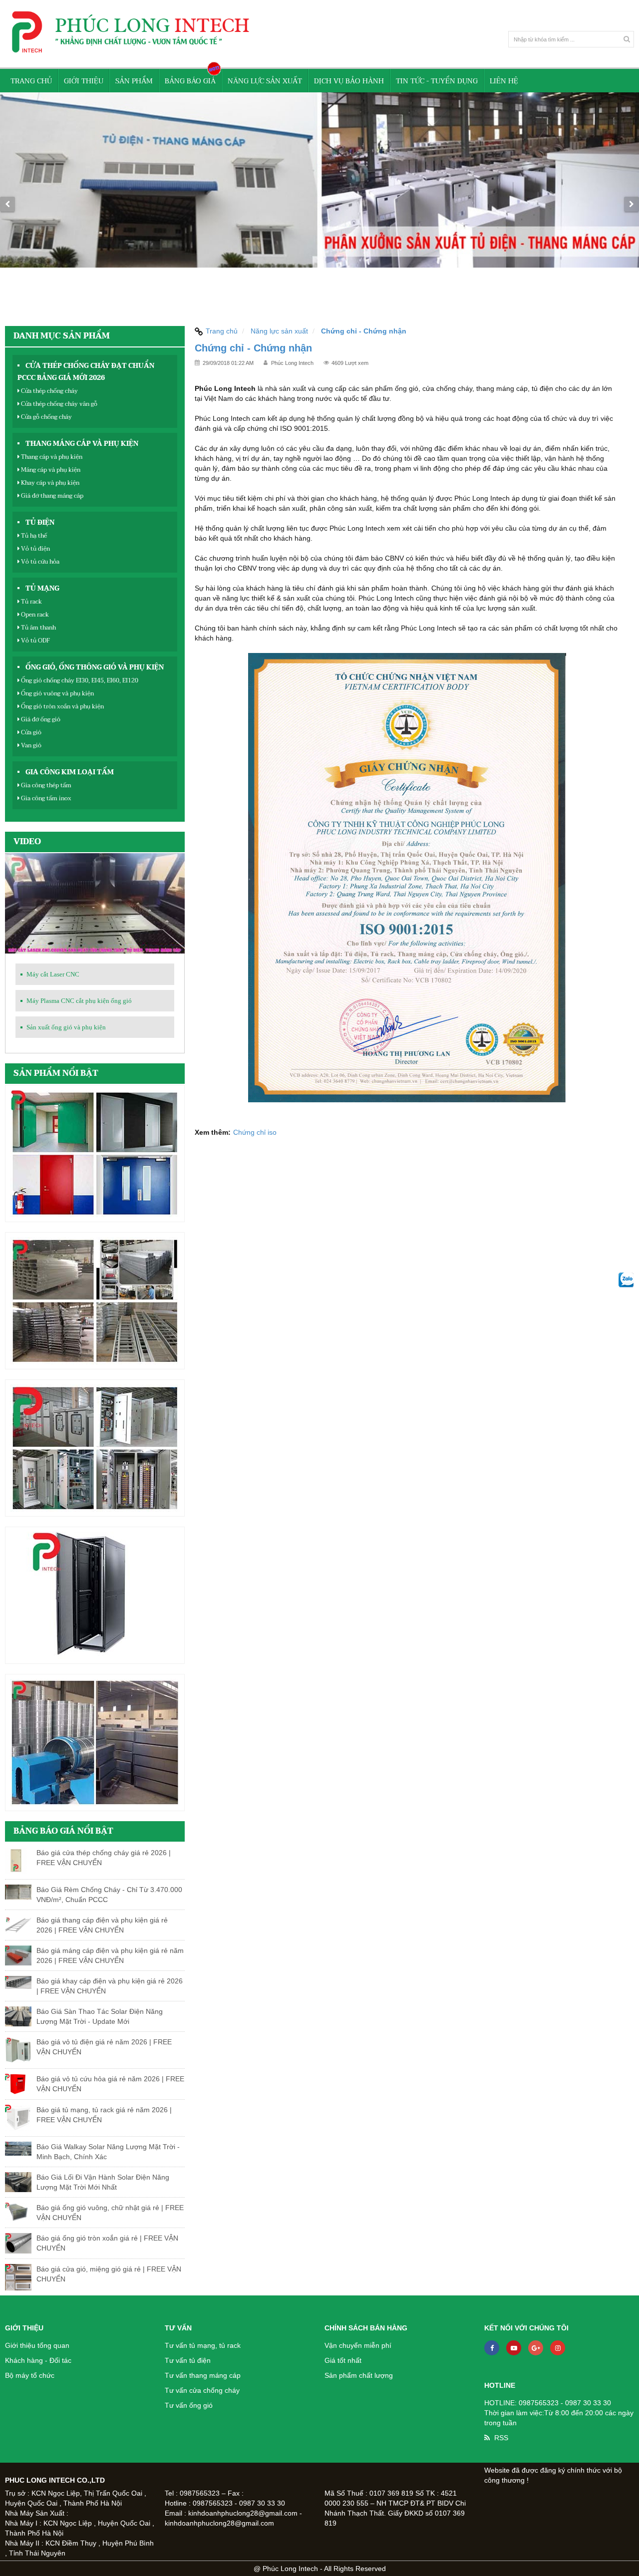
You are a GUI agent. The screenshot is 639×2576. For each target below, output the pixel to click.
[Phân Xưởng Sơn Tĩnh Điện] (319, 204)
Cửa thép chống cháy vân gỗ (58, 404)
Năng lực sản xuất (265, 81)
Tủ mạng (42, 589)
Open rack (34, 615)
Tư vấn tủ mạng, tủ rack (203, 2345)
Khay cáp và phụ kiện (49, 483)
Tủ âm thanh (38, 628)
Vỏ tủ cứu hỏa (39, 562)
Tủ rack (31, 602)
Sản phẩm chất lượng (359, 2375)
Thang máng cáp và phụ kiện (82, 444)
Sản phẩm (134, 81)
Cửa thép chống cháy (49, 391)
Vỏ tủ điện (35, 549)
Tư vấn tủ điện (188, 2360)
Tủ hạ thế (33, 536)
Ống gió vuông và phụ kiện (57, 693)
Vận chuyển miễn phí (358, 2345)
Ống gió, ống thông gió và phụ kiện (95, 667)
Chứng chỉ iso (255, 1132)
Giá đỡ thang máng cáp (51, 496)
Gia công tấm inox (45, 798)
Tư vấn (178, 2328)
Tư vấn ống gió (189, 2405)
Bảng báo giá (190, 81)
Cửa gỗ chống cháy (46, 417)
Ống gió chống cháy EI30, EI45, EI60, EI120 (79, 680)
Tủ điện (40, 523)
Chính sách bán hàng (366, 2328)
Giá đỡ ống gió (40, 719)
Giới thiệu (84, 81)
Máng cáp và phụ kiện (50, 470)
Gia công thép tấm (45, 785)
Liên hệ (504, 81)
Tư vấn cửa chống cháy (202, 2390)
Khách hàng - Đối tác (38, 2360)
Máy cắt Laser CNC (53, 974)
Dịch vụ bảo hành (349, 81)
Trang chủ (31, 81)
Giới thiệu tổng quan (37, 2345)
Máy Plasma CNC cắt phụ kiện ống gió (79, 1001)
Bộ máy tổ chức (30, 2375)
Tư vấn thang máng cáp (203, 2375)
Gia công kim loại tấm (70, 772)
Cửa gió (30, 732)
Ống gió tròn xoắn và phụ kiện (62, 706)
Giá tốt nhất (343, 2360)
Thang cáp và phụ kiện (51, 457)
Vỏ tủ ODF (35, 641)
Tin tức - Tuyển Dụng (437, 81)
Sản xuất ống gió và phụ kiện (66, 1027)
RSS (501, 2438)
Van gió (30, 745)
